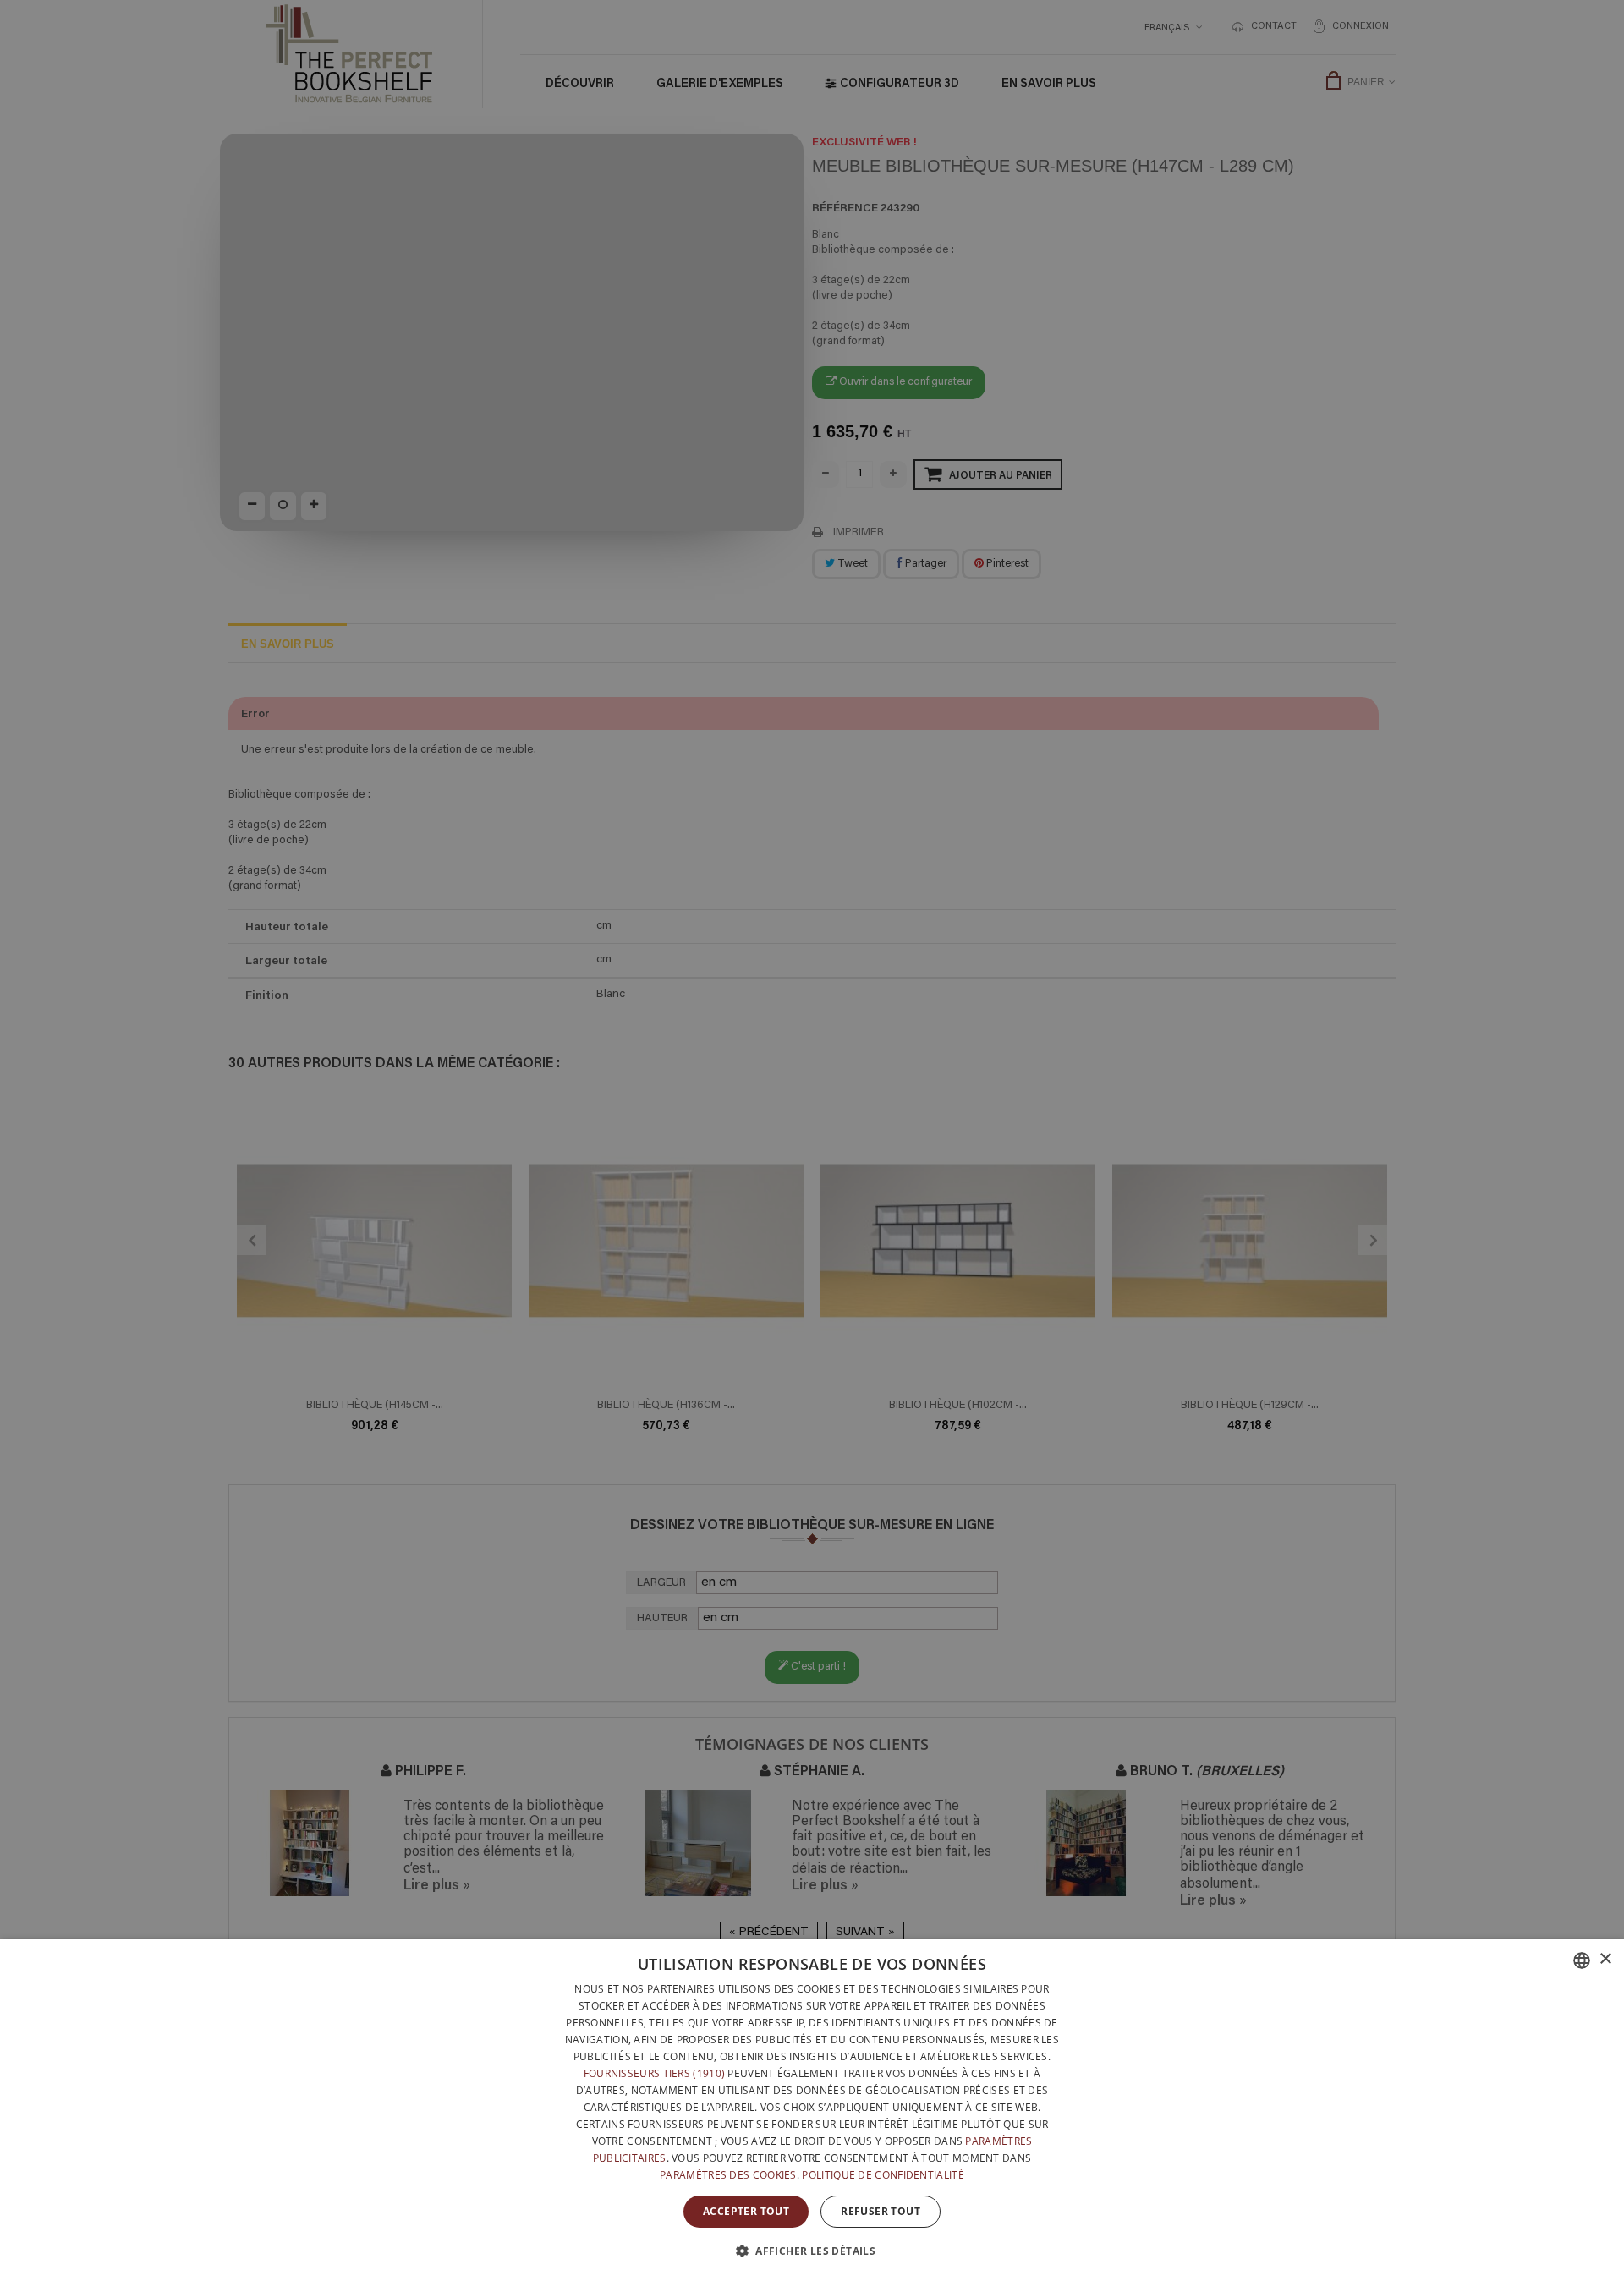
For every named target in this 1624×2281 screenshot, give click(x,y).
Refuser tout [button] (881, 2211)
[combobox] (1582, 1960)
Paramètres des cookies (728, 2175)
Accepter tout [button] (746, 2211)
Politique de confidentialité (883, 2175)
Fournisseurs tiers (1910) (655, 2073)
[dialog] (812, 2110)
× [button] (1605, 1959)
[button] (812, 2251)
